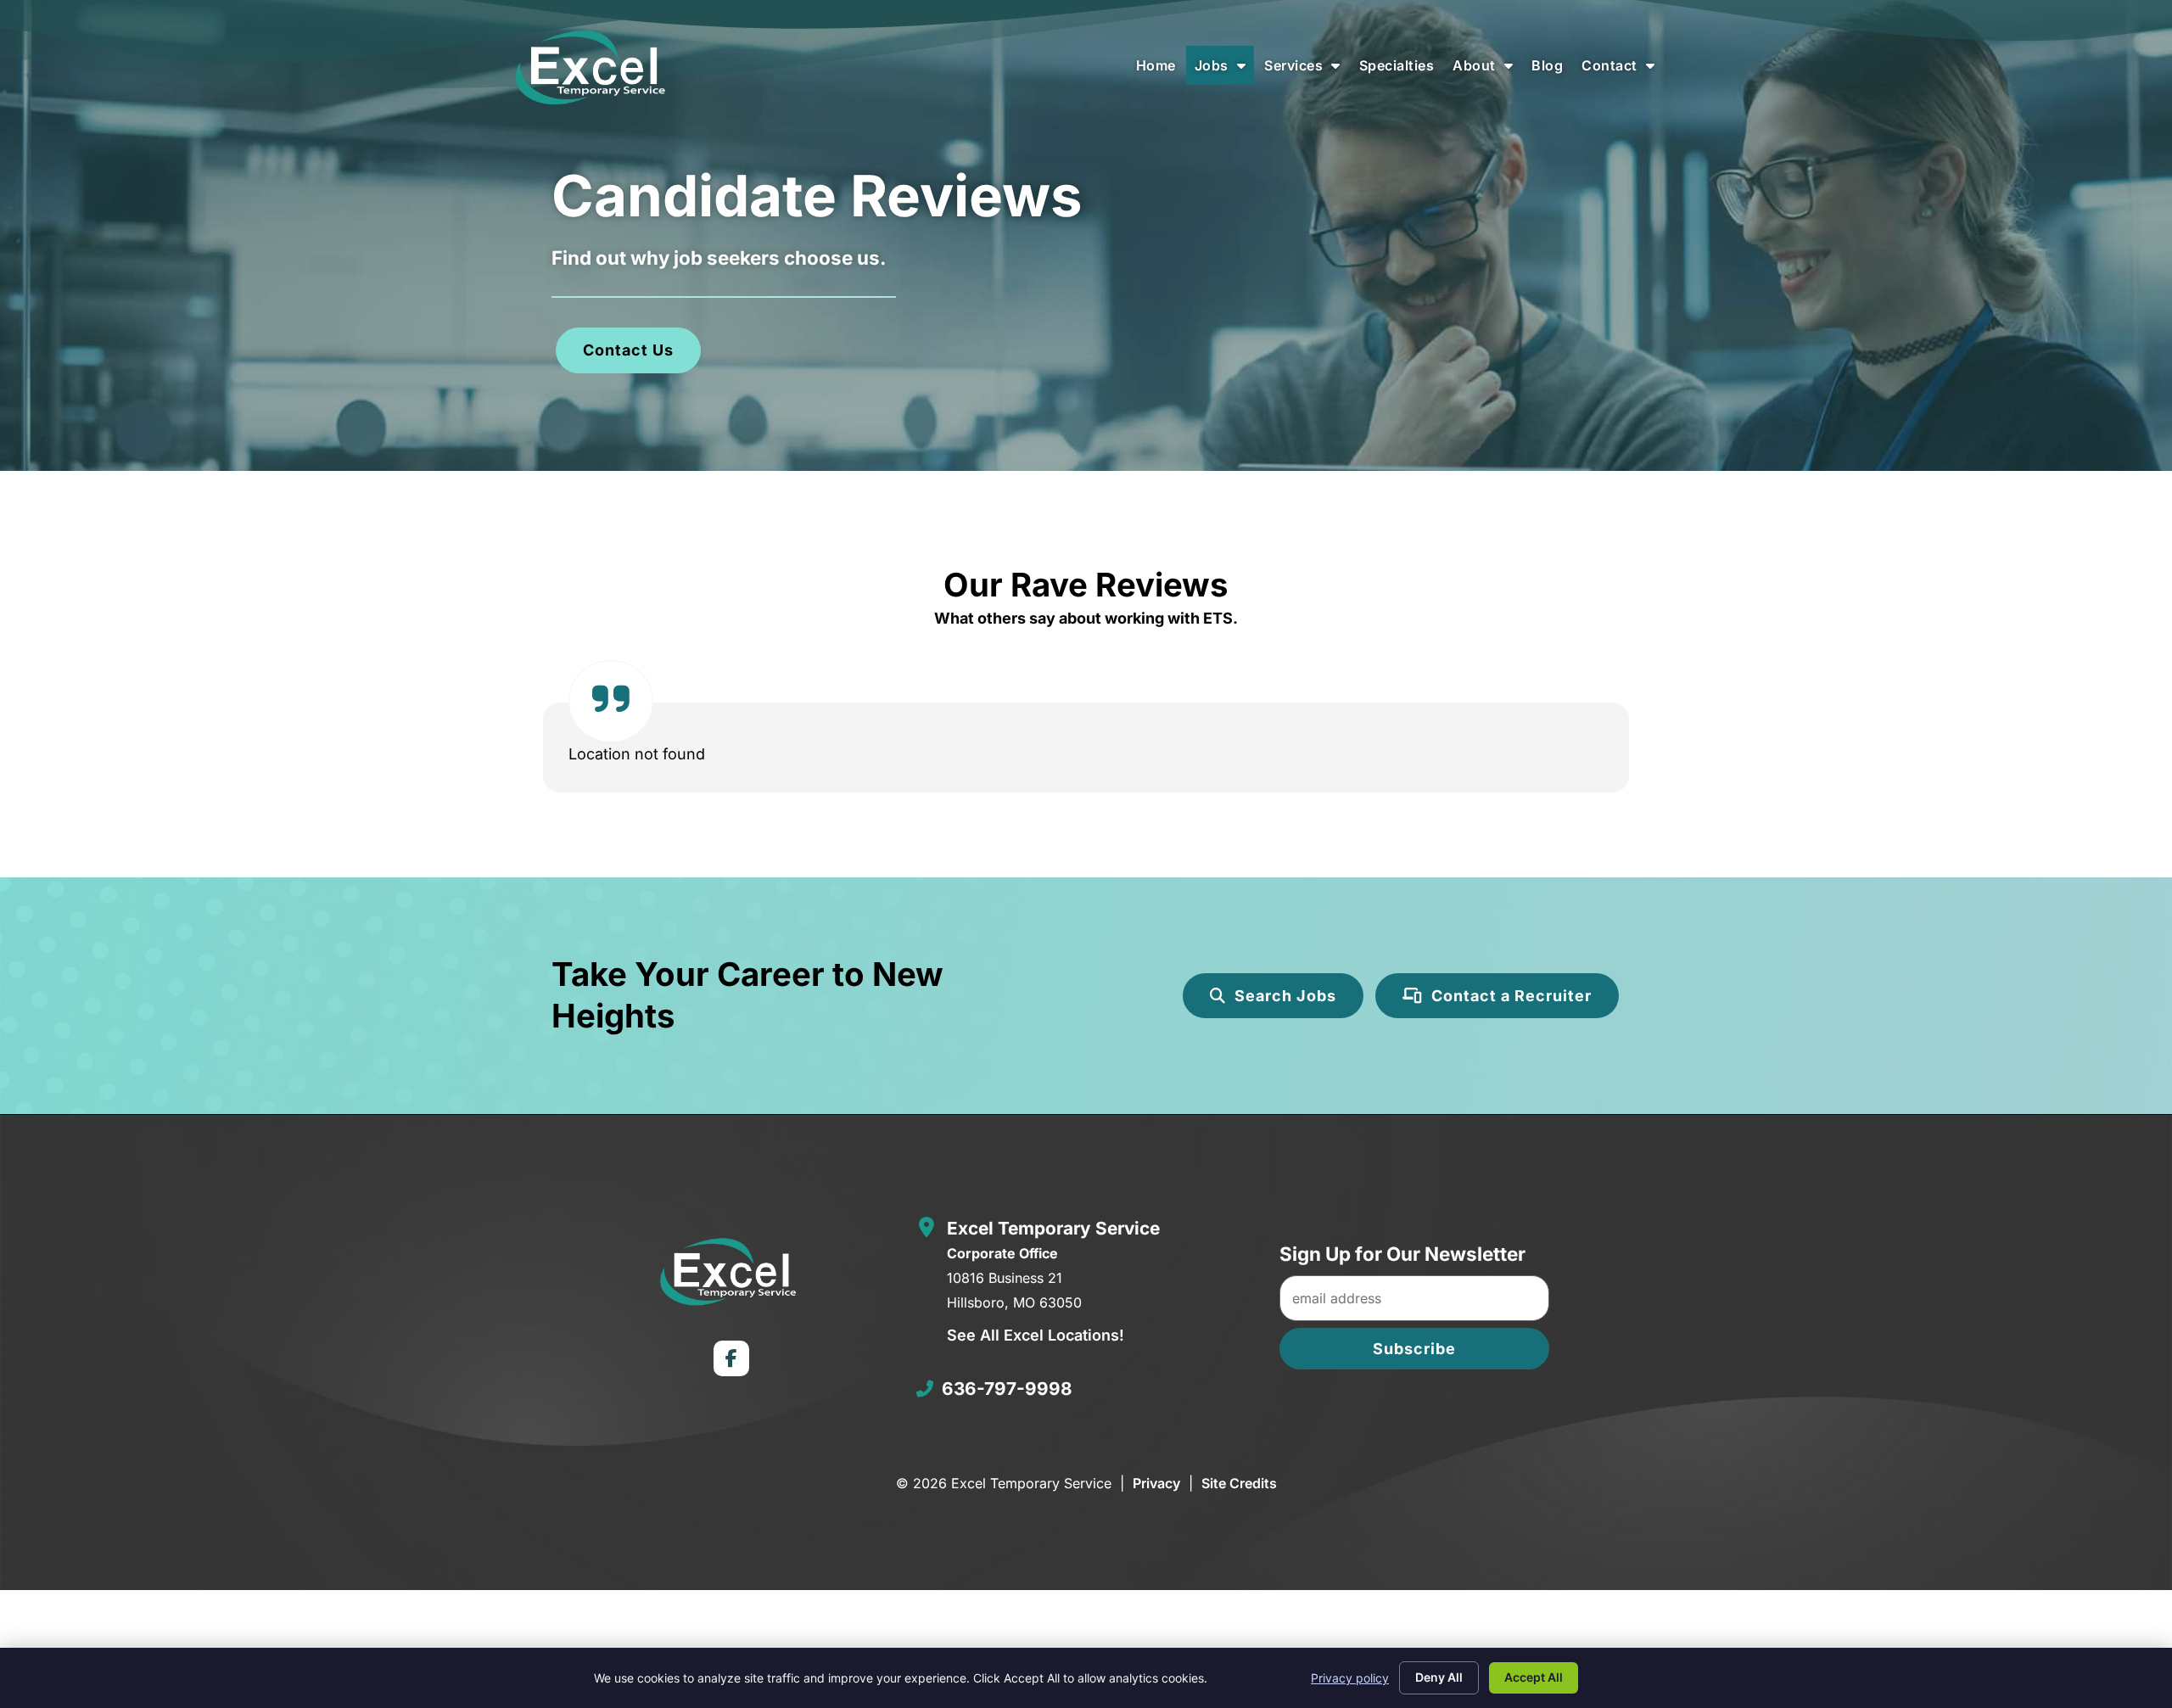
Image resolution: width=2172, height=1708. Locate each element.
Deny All (1439, 1677)
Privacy (1156, 1483)
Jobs (1225, 70)
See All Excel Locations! (1036, 1335)
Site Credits (1239, 1483)
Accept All (1534, 1677)
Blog (1551, 70)
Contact (1622, 70)
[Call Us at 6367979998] (925, 1389)
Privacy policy (1350, 1678)
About (1487, 70)
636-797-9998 (1007, 1389)
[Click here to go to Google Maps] (926, 1227)
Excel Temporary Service (1053, 1228)
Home (1160, 70)
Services (1307, 70)
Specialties (1401, 70)
